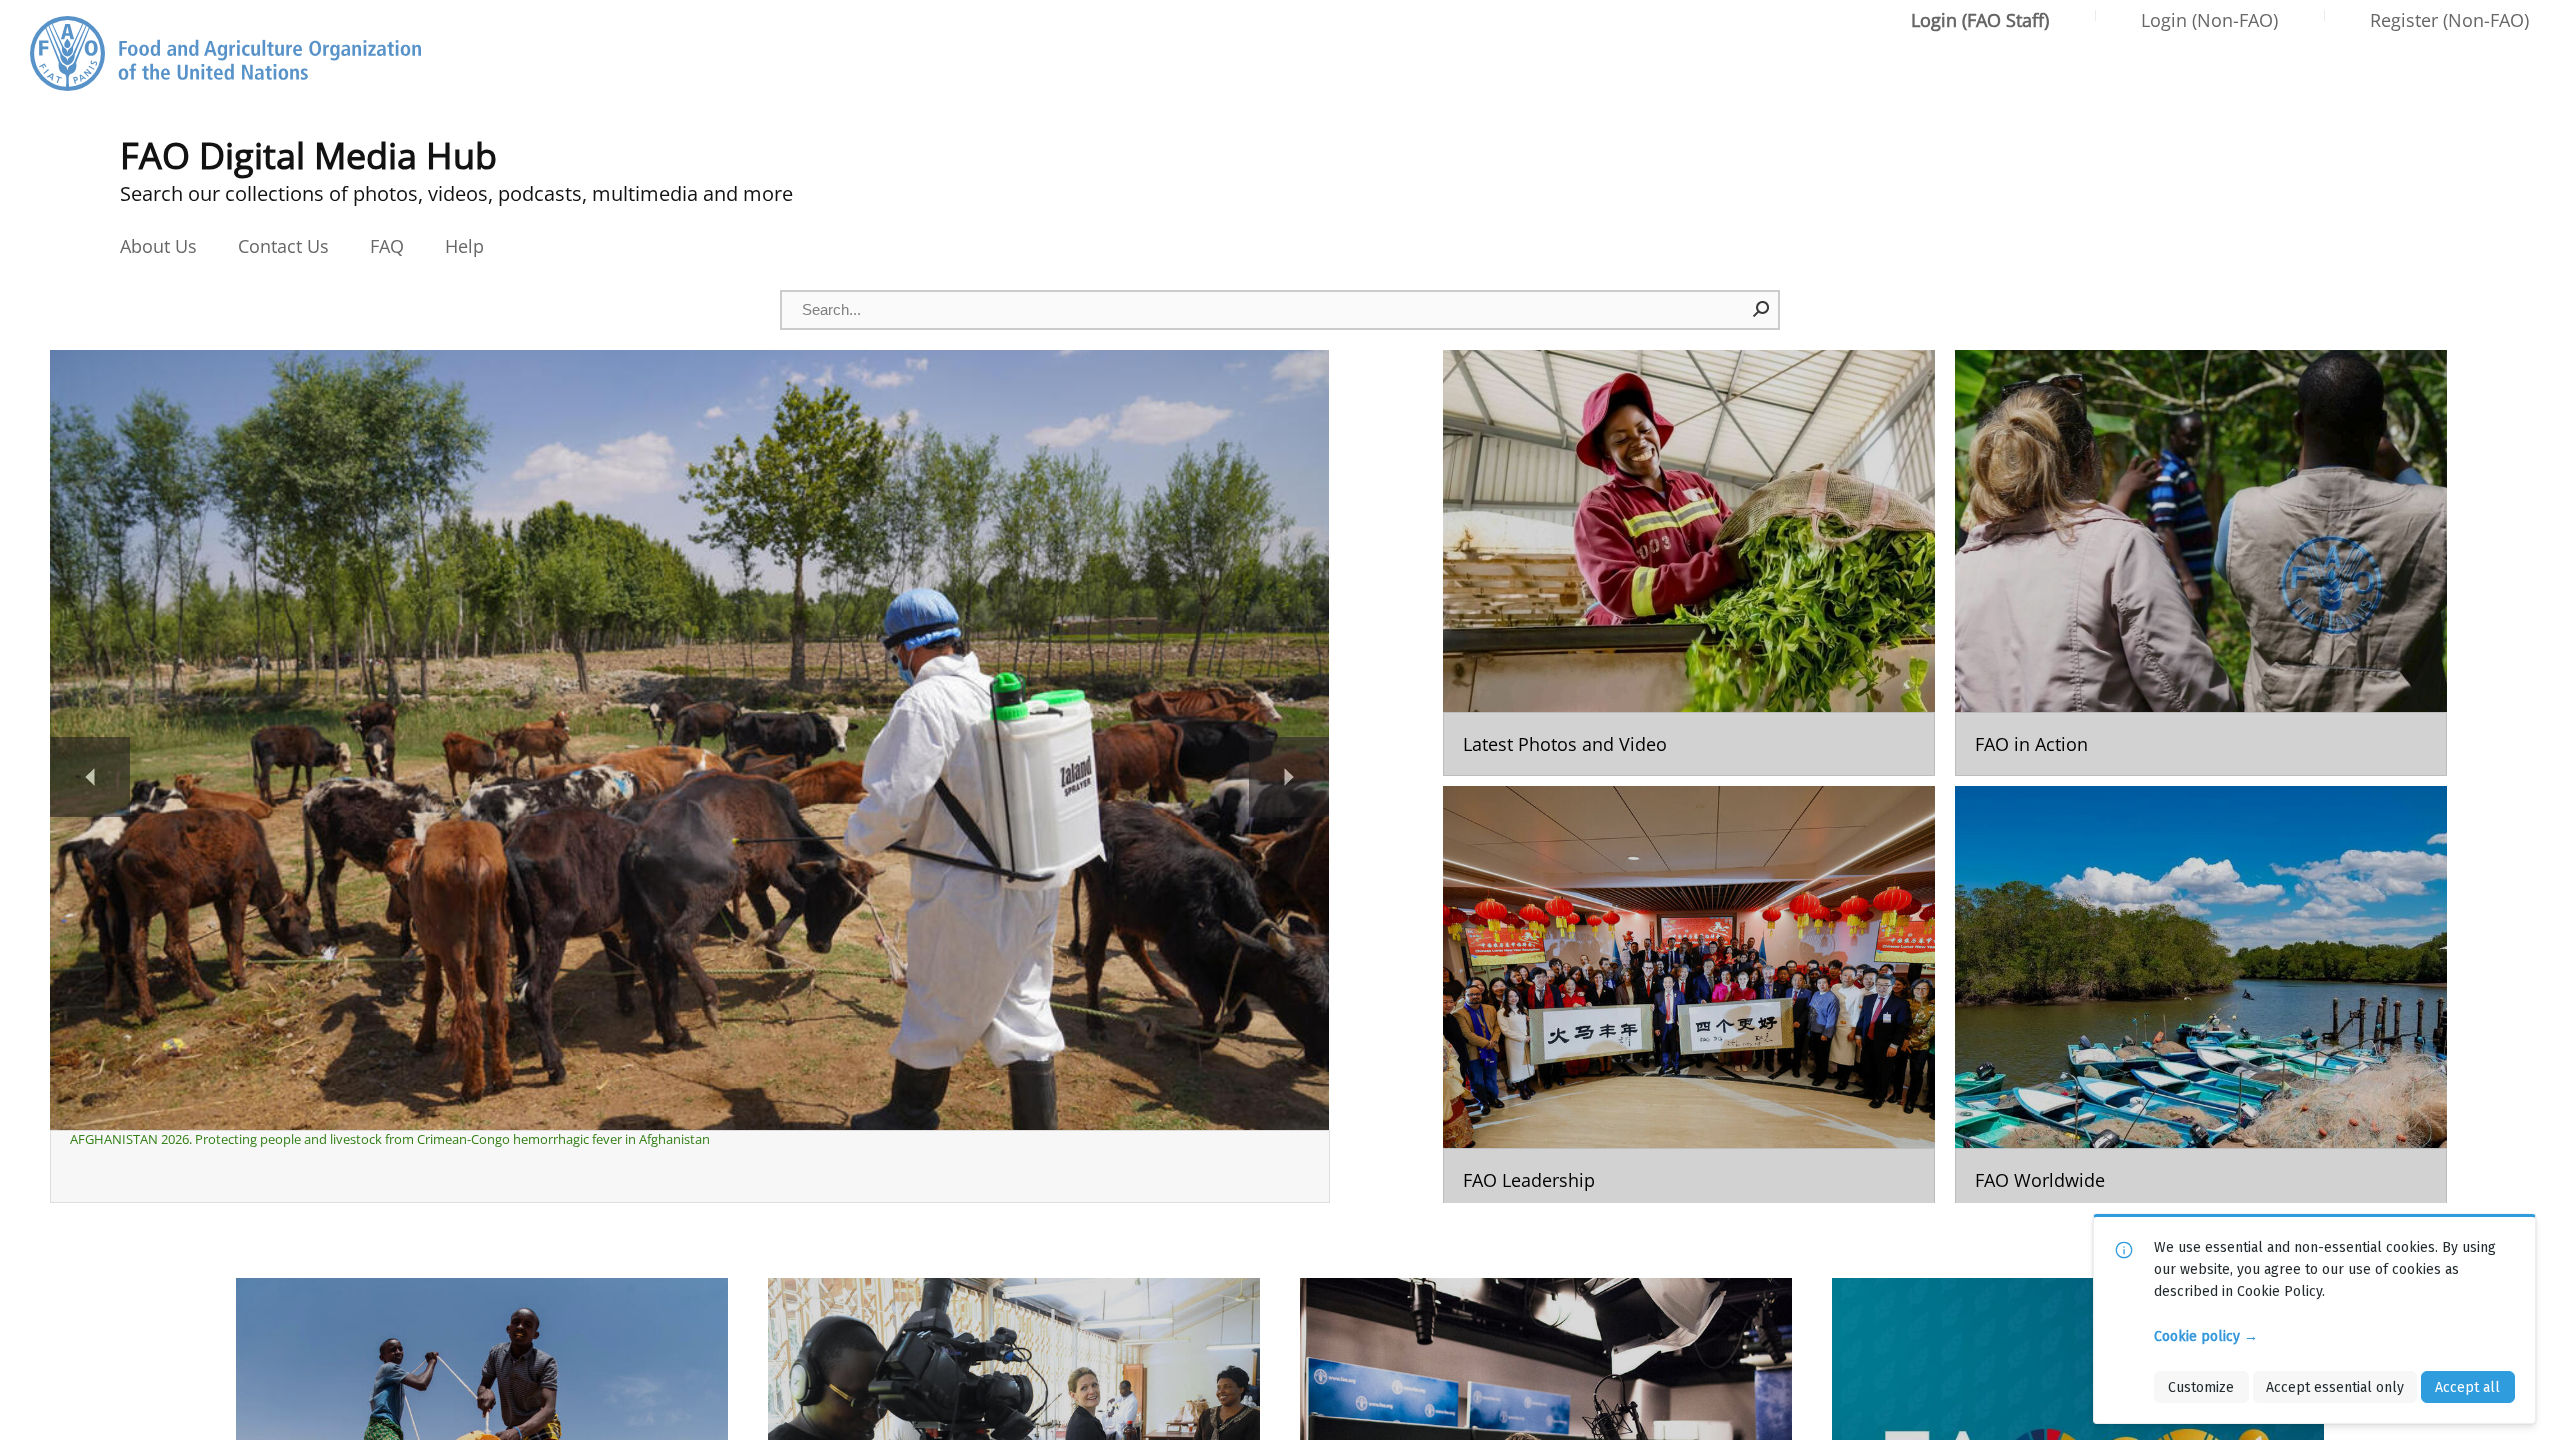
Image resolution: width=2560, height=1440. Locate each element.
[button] (1762, 309)
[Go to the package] (1689, 563)
